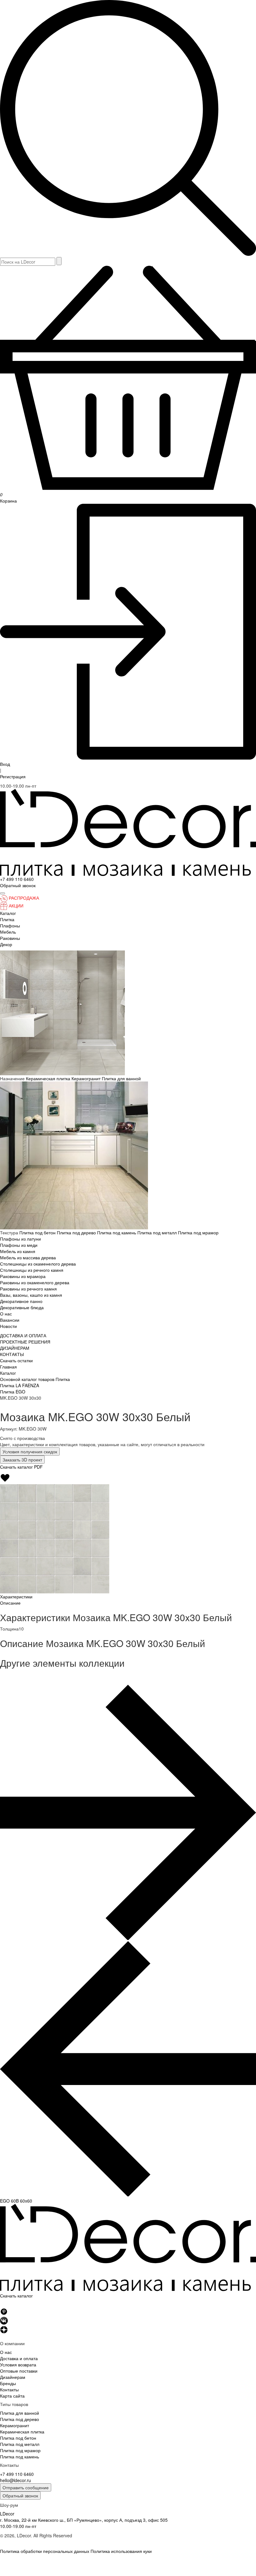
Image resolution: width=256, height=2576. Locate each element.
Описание (10, 1603)
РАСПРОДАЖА (24, 898)
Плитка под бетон (38, 1232)
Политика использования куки (121, 2551)
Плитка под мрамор (198, 1232)
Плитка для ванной (121, 1078)
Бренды (8, 2383)
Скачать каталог (16, 2296)
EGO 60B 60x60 (16, 2201)
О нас (6, 1314)
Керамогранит (87, 1078)
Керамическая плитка (49, 1078)
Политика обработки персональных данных (45, 2551)
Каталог (8, 913)
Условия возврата (18, 2365)
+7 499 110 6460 (17, 879)
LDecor (7, 2514)
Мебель (8, 932)
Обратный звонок (20, 2496)
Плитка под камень (117, 1232)
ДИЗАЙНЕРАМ (15, 1348)
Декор (6, 944)
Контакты (9, 2389)
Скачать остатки (16, 1360)
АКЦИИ (16, 906)
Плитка (7, 919)
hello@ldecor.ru (15, 2480)
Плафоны (10, 926)
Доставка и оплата (19, 2358)
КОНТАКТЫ (12, 1354)
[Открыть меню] (2, 893)
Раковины (10, 938)
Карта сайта (12, 2396)
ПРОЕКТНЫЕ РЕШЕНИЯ (25, 1342)
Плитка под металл (158, 1232)
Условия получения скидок (30, 1451)
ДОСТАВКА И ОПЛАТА (23, 1335)
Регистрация (13, 776)
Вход (5, 764)
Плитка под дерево (77, 1232)
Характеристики (16, 1597)
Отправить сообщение (26, 2487)
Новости (8, 1326)
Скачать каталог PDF (21, 1467)
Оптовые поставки (19, 2371)
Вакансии (10, 1320)
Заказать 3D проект (22, 1460)
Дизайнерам (13, 2377)
